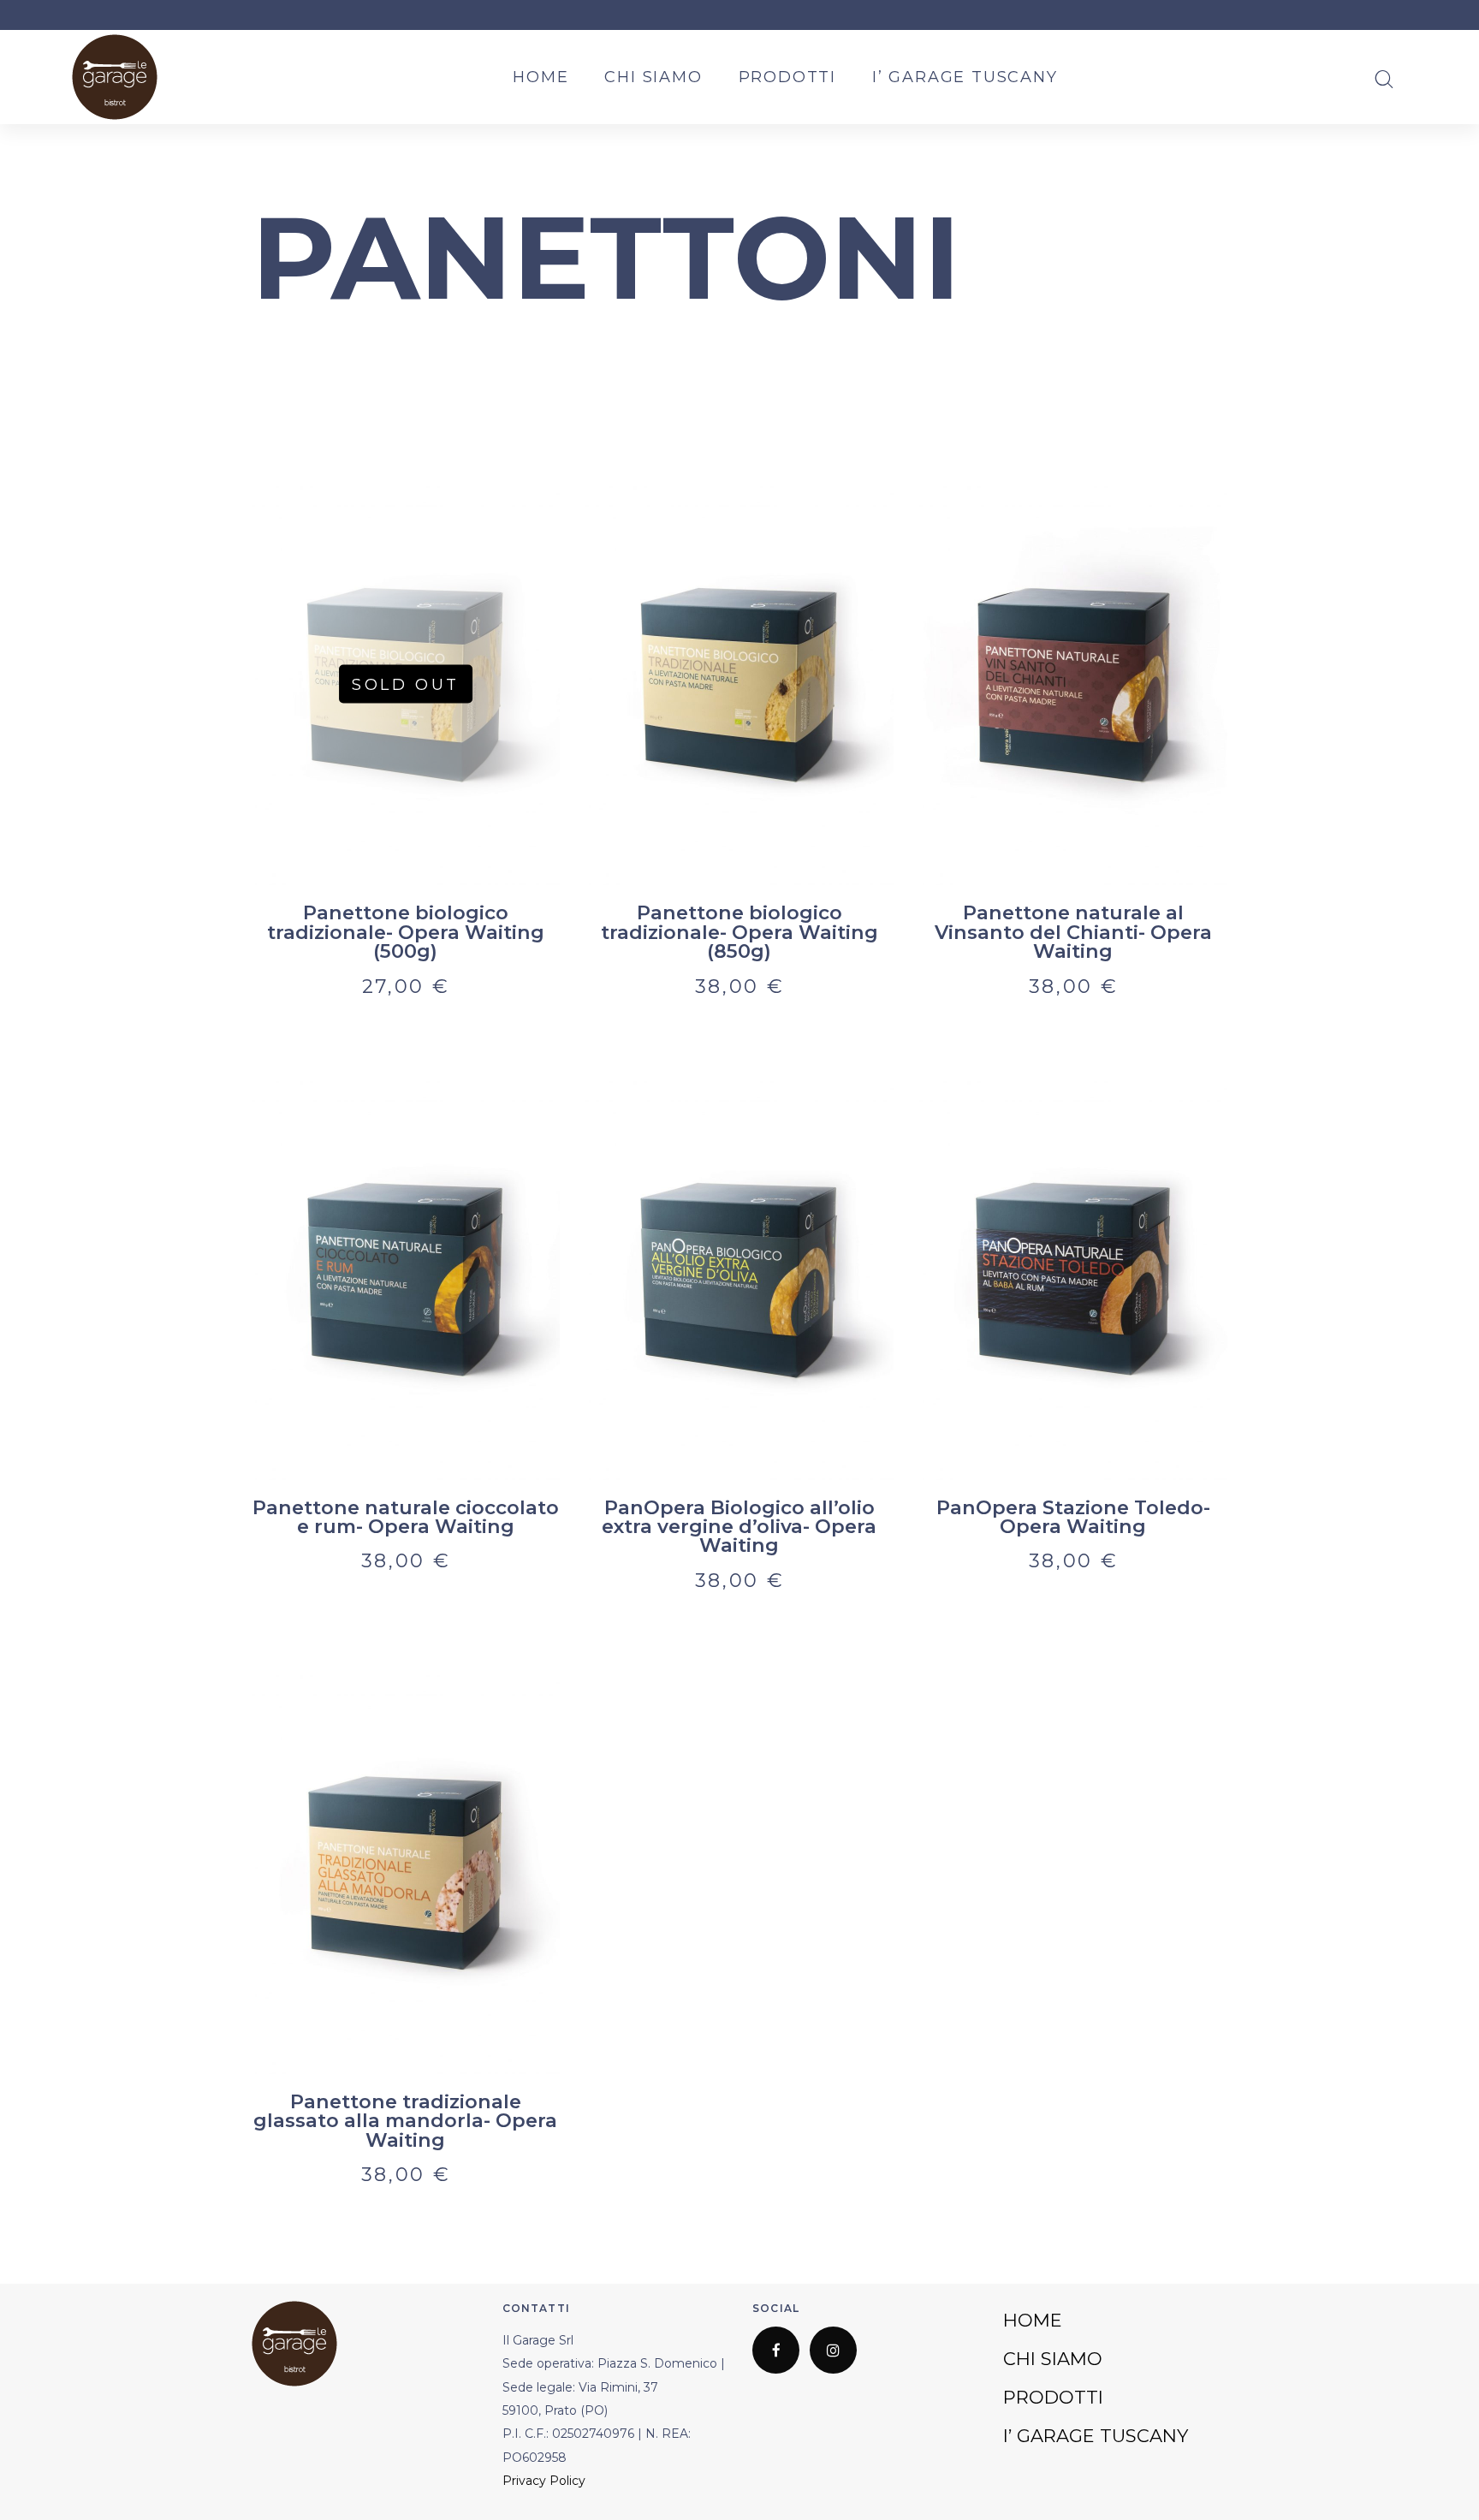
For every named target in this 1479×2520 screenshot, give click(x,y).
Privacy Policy (544, 2481)
